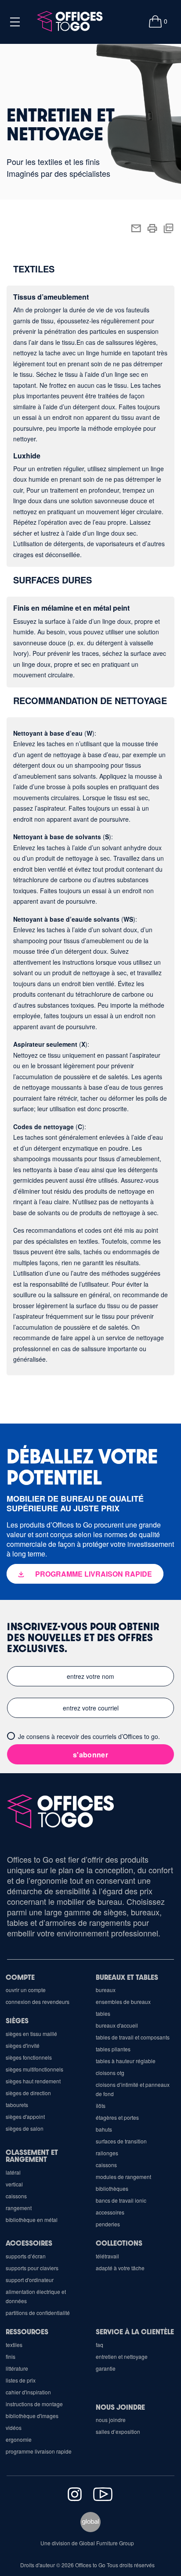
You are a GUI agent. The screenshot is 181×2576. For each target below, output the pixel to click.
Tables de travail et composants (133, 2037)
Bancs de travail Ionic (121, 2200)
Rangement (19, 2208)
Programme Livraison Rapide (39, 2451)
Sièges (17, 2020)
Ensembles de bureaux (123, 2002)
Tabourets (17, 2105)
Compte (20, 1977)
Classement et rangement (32, 2156)
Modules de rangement (123, 2177)
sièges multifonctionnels (34, 2069)
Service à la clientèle (135, 2331)
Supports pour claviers (32, 2268)
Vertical (14, 2184)
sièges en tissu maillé (31, 2034)
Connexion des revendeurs (38, 2002)
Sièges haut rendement (33, 2081)
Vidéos (14, 2428)
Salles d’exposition (118, 2431)
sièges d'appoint (25, 2116)
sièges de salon (25, 2128)
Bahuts (104, 2129)
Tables (103, 2013)
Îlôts (101, 2106)
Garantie (106, 2368)
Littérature (17, 2368)
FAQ (100, 2345)
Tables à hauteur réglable (126, 2061)
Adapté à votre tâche (120, 2268)
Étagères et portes (117, 2117)
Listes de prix (21, 2380)
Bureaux (106, 1990)
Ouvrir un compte (26, 1990)
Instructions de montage (34, 2404)
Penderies (108, 2224)
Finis (11, 2356)
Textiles (14, 2345)
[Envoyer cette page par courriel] (136, 227)
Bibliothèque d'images (32, 2416)
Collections (119, 2243)
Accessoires (110, 2212)
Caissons (106, 2165)
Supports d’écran (26, 2256)
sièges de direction (28, 2093)
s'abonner (90, 1755)
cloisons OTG (110, 2073)
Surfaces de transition (121, 2141)
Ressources (27, 2331)
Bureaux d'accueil (117, 2025)
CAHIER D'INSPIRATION (28, 2392)
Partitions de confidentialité (38, 2313)
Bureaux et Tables (127, 1977)
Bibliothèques (112, 2188)
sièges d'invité (23, 2045)
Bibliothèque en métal (32, 2220)
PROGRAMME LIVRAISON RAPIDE (94, 1574)
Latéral (13, 2172)
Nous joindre (120, 2407)
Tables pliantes (113, 2049)
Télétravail (107, 2256)
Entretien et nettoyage (122, 2356)
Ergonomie (19, 2439)
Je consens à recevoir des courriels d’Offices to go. (89, 1736)
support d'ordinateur (30, 2280)
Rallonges (107, 2153)
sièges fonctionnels (29, 2057)
